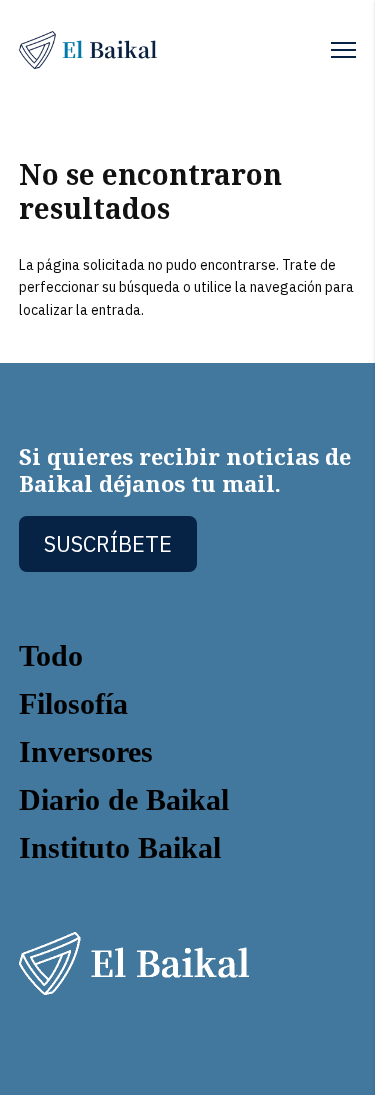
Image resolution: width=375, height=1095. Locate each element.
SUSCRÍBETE (108, 543)
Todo (51, 655)
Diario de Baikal (124, 799)
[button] (343, 50)
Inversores (86, 751)
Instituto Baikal (120, 847)
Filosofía (73, 703)
